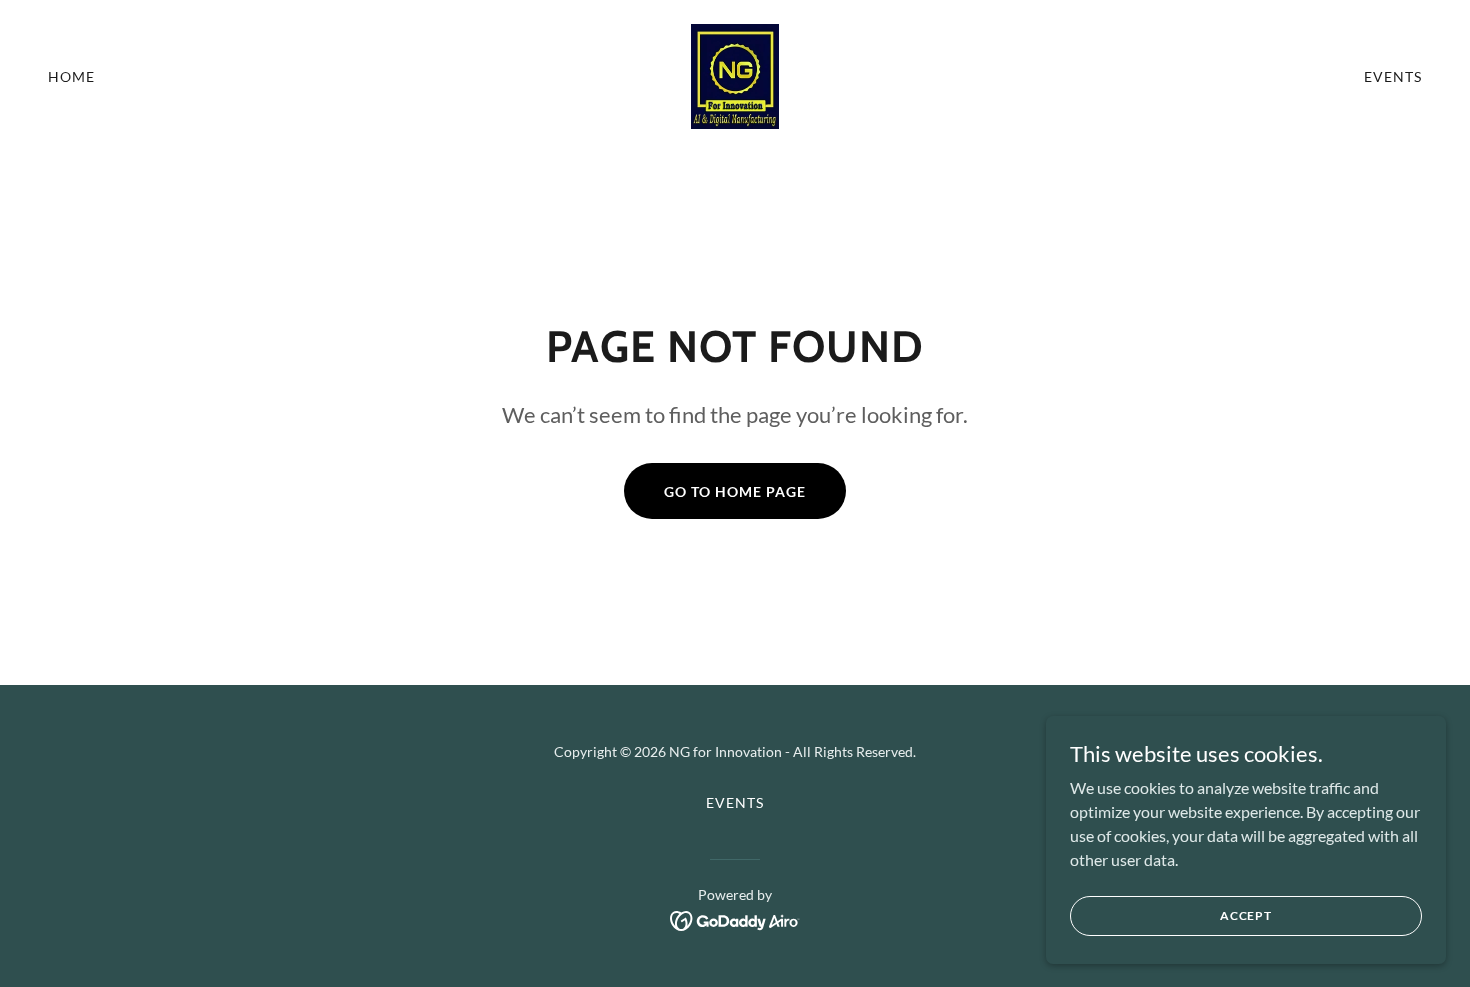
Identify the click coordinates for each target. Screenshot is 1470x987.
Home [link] (71, 76)
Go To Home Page (735, 491)
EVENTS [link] (1393, 76)
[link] (735, 74)
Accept (1246, 915)
